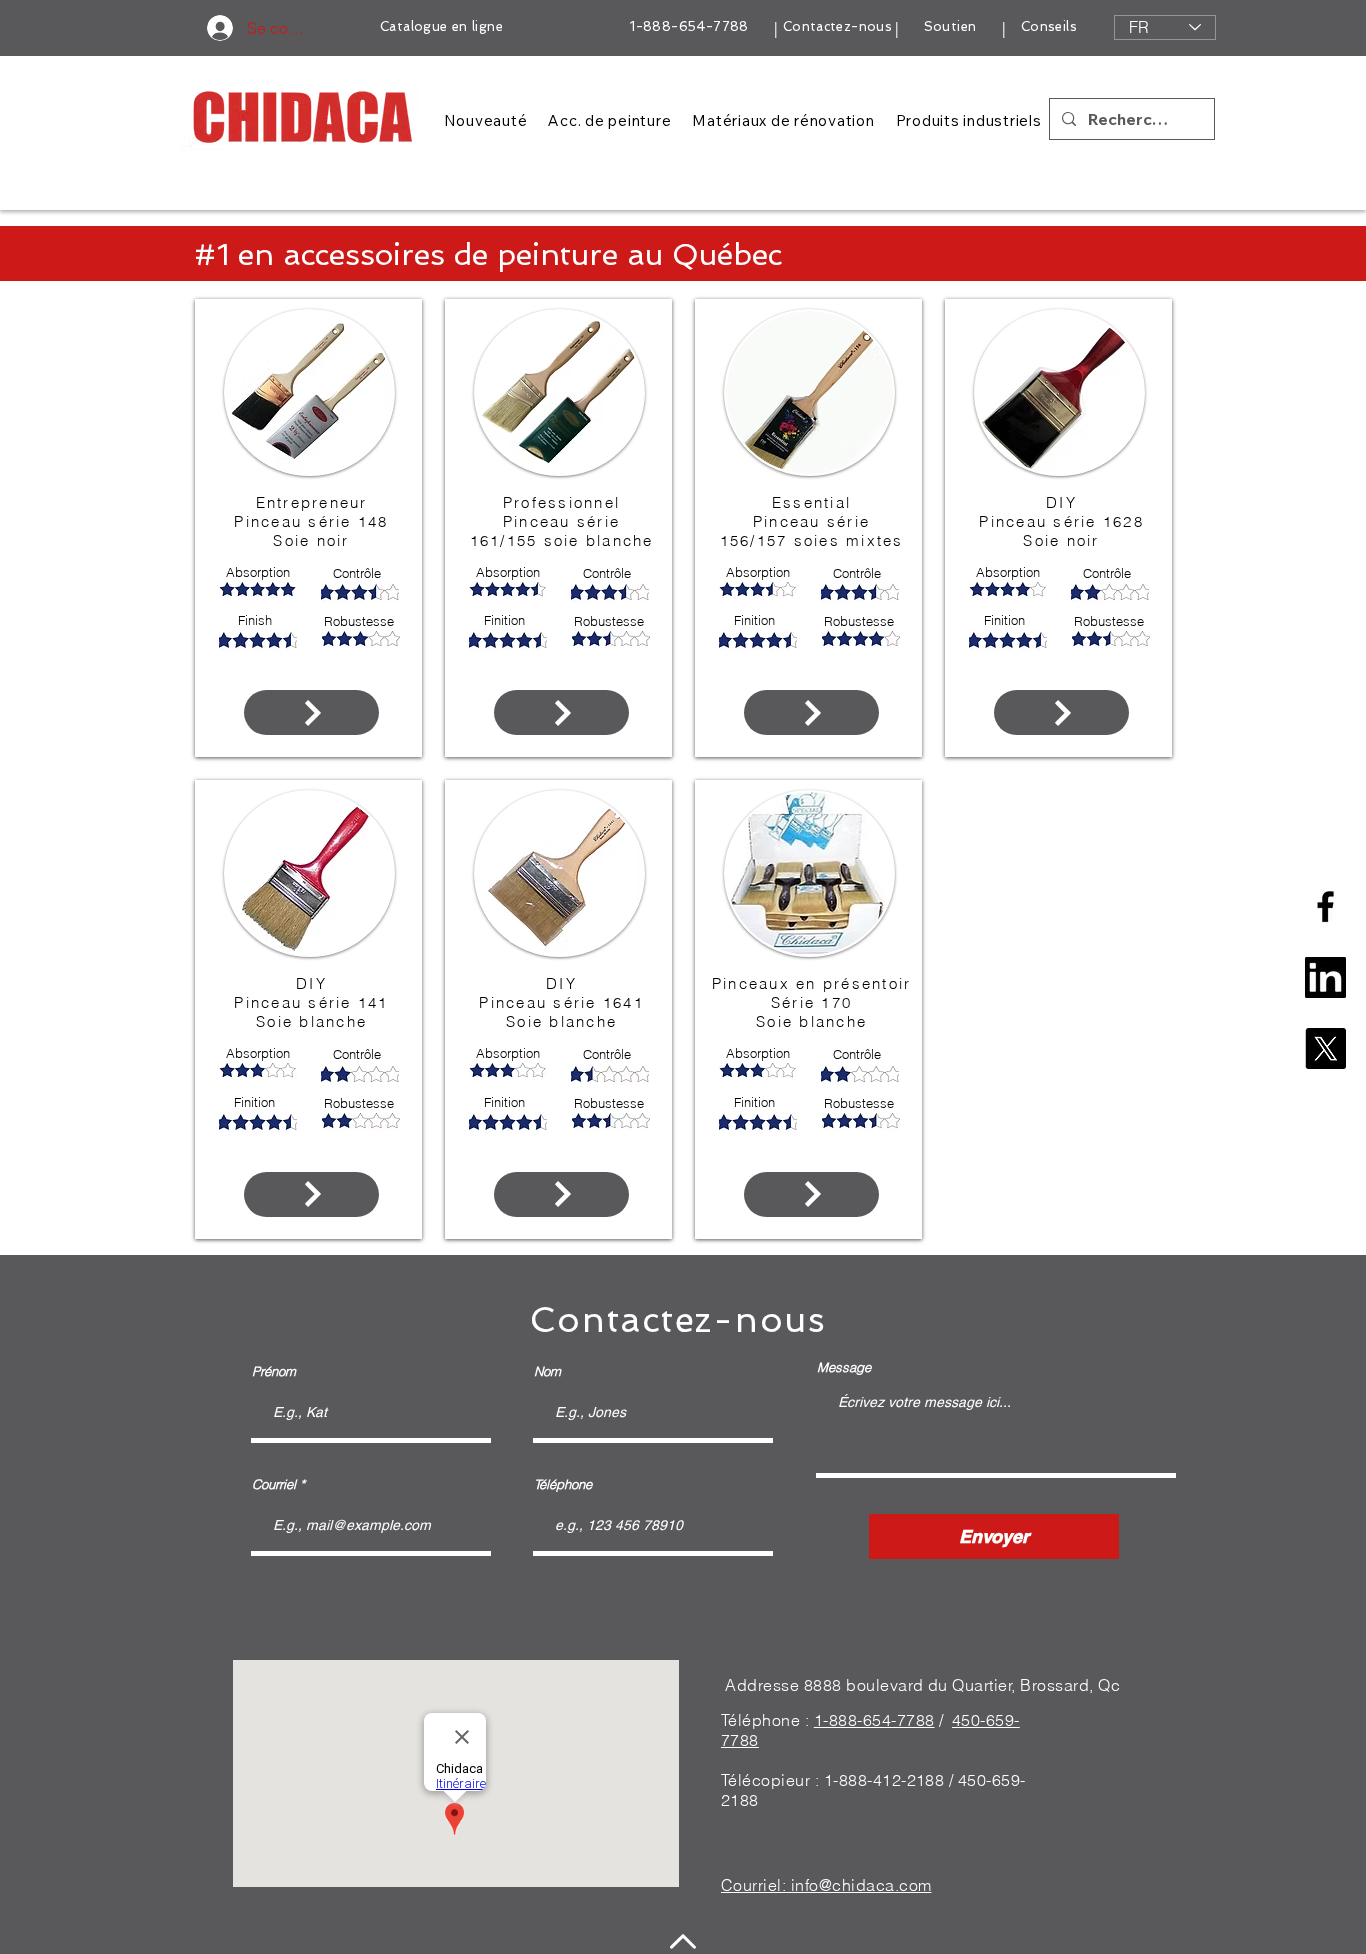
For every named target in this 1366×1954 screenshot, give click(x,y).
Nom (547, 1371)
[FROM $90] (561, 712)
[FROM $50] (811, 712)
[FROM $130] (311, 712)
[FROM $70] (311, 1194)
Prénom (274, 1371)
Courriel (274, 1484)
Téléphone (563, 1484)
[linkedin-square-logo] (1325, 977)
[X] (1325, 1048)
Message (844, 1367)
